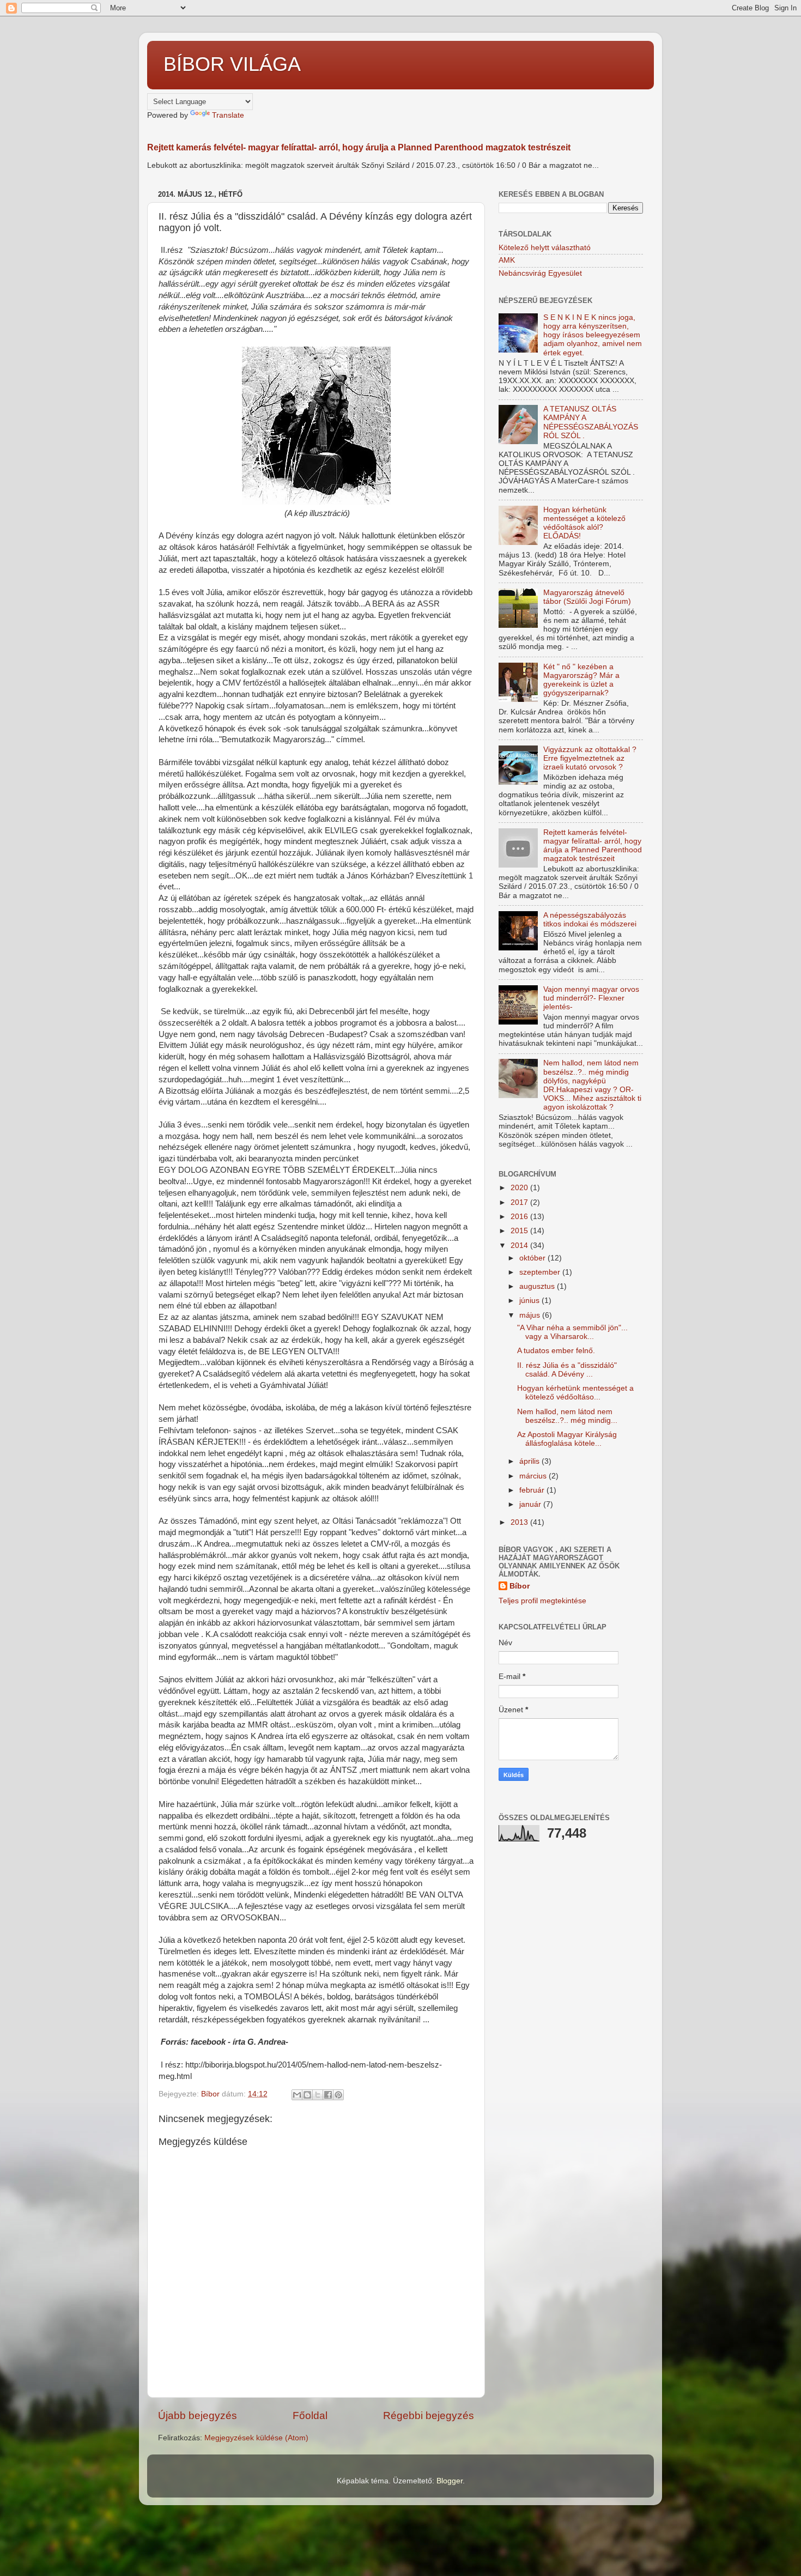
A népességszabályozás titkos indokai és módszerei (590, 920)
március (534, 1476)
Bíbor (520, 1586)
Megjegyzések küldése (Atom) (256, 2438)
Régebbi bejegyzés (429, 2416)
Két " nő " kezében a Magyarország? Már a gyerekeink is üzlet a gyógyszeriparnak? (581, 680)
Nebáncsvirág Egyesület (540, 273)
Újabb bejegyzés (198, 2416)
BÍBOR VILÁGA (232, 64)
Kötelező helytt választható (545, 248)
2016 (520, 1217)
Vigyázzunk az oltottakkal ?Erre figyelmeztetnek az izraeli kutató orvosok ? (590, 758)
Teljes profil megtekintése (542, 1601)
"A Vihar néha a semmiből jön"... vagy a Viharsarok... (572, 1332)
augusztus (538, 1286)
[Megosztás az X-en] (318, 2095)
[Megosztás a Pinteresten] (338, 2095)
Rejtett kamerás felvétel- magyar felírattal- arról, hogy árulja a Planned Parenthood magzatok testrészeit (359, 147)
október (533, 1258)
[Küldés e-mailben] (297, 2095)
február (533, 1490)
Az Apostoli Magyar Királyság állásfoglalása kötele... (567, 1439)
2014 (520, 1245)
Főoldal (310, 2416)
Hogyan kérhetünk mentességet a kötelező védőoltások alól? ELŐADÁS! (584, 523)
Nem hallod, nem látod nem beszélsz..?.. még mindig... (567, 1416)
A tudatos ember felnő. (556, 1351)
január (531, 1504)
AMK (507, 260)
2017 (520, 1202)
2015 (520, 1231)
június (530, 1301)
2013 (520, 1522)
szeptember (541, 1272)
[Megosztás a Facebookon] (328, 2095)
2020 (520, 1188)
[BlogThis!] (307, 2095)
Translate (228, 115)
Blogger (450, 2481)
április (530, 1461)
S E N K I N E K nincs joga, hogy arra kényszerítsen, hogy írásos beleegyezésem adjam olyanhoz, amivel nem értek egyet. (593, 335)
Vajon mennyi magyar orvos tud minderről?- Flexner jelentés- (591, 998)
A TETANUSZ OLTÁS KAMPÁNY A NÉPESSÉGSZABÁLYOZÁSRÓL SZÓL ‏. (591, 422)
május (531, 1315)
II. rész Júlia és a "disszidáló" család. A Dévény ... (567, 1370)
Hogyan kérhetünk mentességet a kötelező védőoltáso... (575, 1393)
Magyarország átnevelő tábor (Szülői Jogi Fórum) (587, 597)
